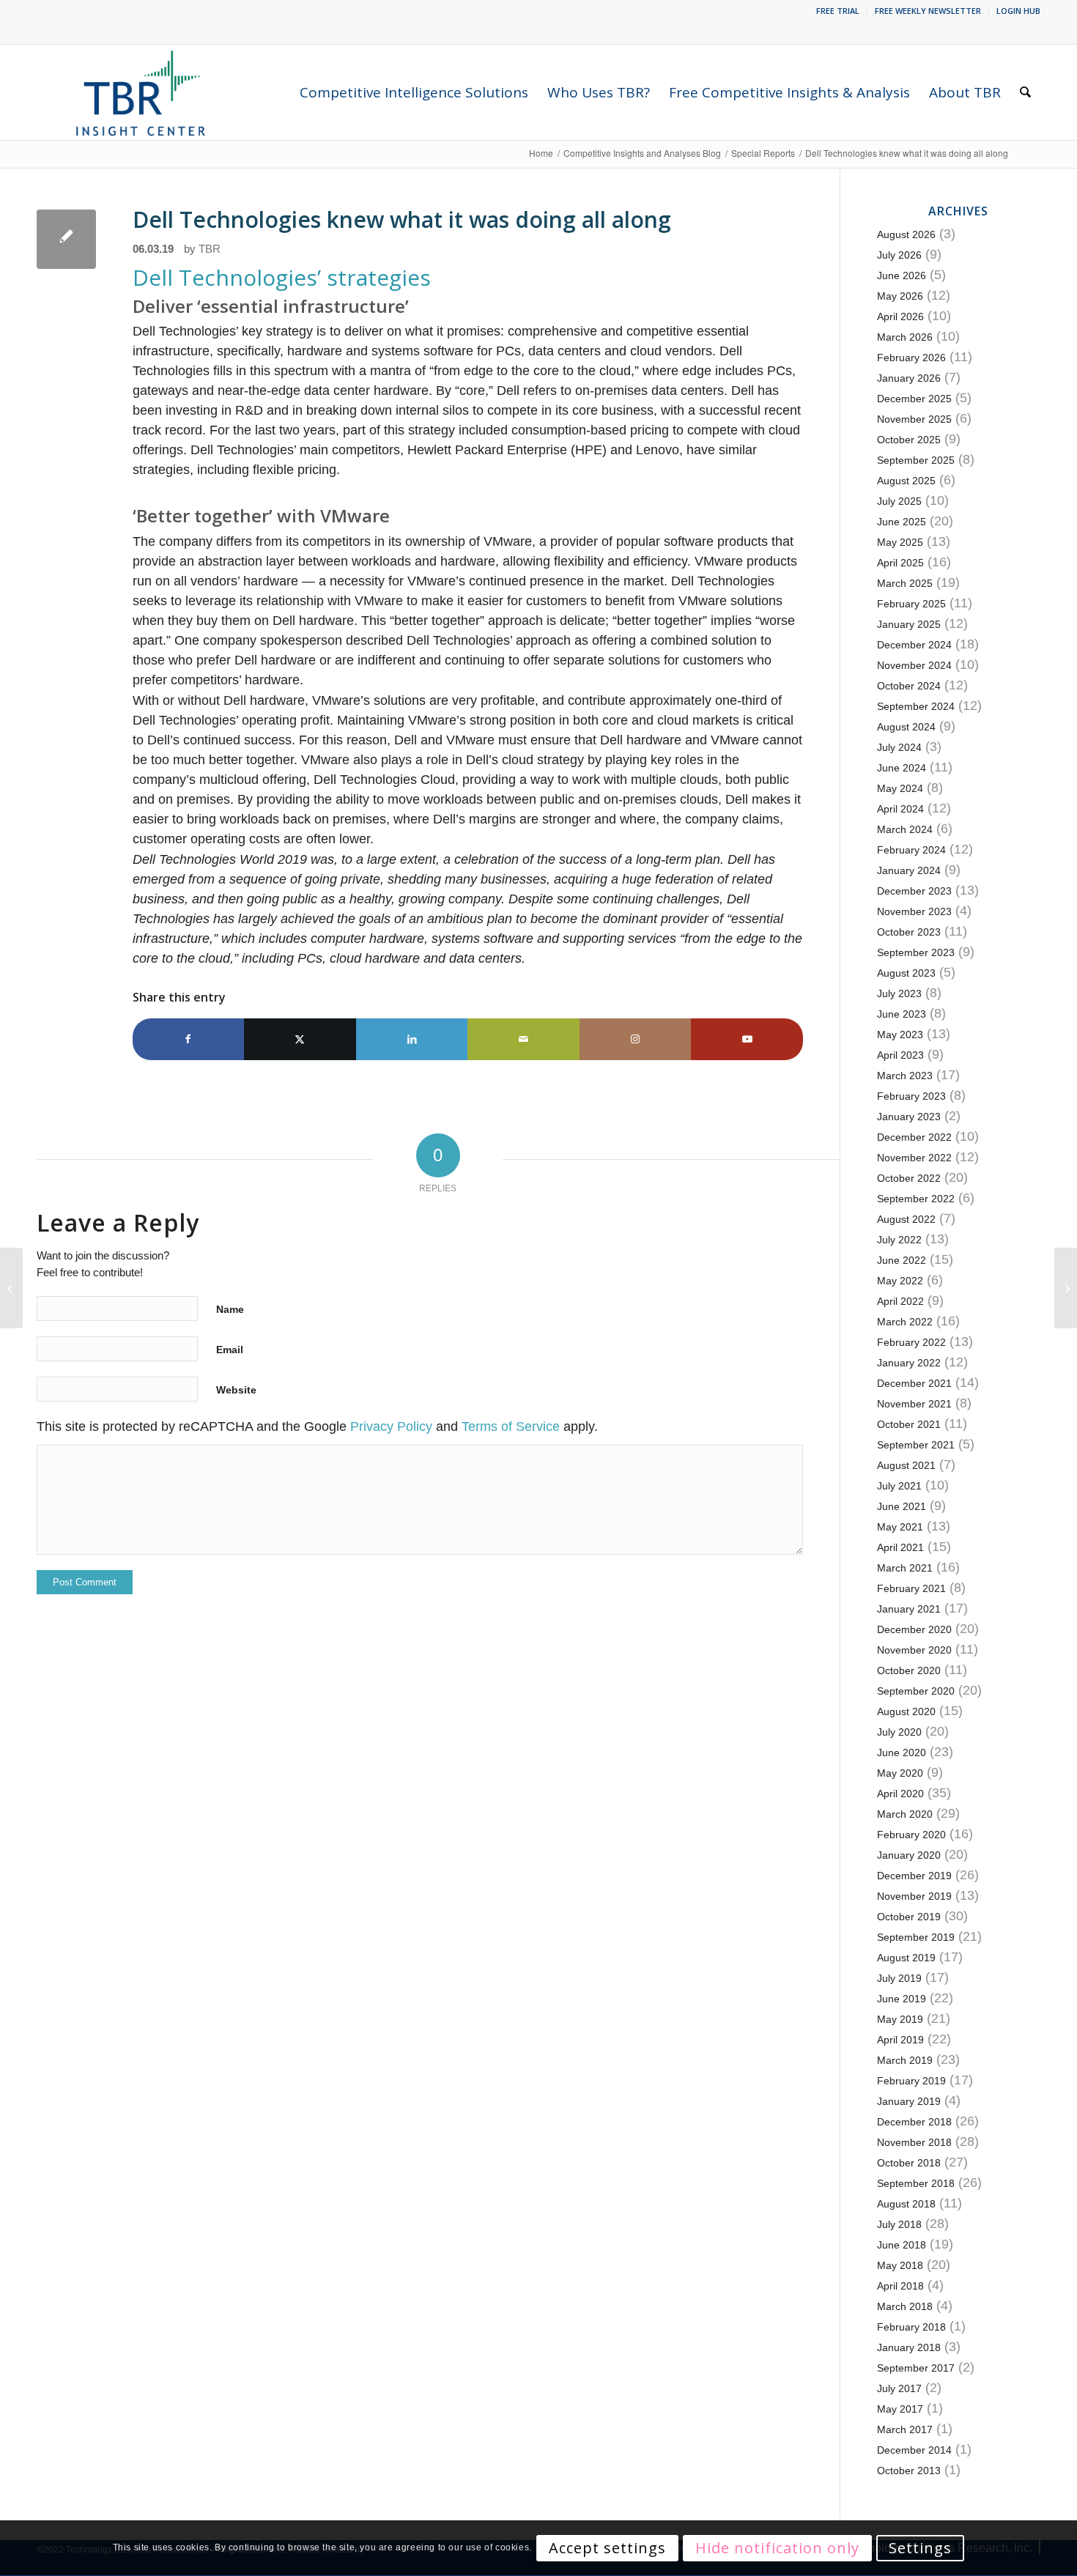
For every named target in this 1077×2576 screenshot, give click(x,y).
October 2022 (909, 1178)
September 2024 (916, 706)
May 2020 (900, 1773)
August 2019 (906, 1958)
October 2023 (909, 932)
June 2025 (902, 522)
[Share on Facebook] (189, 1039)
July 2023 (899, 993)
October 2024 (909, 686)
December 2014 (914, 2450)
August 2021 (906, 1465)
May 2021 (900, 1527)
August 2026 (906, 234)
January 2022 (909, 1363)
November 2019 (914, 1896)
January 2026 (909, 378)
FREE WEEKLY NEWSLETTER (928, 11)
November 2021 (914, 1404)
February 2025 (911, 604)
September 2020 (916, 1691)
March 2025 (905, 583)
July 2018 (899, 2224)
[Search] (1025, 92)
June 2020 (902, 1753)
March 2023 (905, 1076)
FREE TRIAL (838, 11)
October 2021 (909, 1424)
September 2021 (916, 1445)
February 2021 (911, 1588)
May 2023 (900, 1035)
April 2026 (900, 317)
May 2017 (900, 2409)
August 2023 (906, 973)
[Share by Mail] (523, 1039)
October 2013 (909, 2470)
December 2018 (914, 2122)
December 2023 (914, 891)
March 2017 (905, 2429)
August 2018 (906, 2204)
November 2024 (914, 665)
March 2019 (905, 2060)
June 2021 (902, 1506)
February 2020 (911, 1835)
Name (230, 1309)
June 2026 (902, 275)
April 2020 (900, 1794)
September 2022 (916, 1199)
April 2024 (900, 809)
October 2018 (909, 2163)
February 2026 (911, 358)
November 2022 (914, 1158)
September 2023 (916, 952)
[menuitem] (838, 11)
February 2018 (911, 2327)
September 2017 (916, 2368)
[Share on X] (300, 1039)
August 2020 (906, 1711)
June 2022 (902, 1260)
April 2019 (900, 2040)
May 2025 (900, 542)
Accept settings (607, 2548)
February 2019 (911, 2081)
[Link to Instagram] (636, 1039)
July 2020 (899, 1732)
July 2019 (899, 1978)
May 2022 (900, 1281)
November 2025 (914, 419)
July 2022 (899, 1240)
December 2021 (914, 1383)
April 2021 (900, 1547)
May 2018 (900, 2265)
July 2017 (899, 2388)
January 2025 (909, 624)
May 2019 (900, 2019)
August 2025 (906, 481)
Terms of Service (511, 1426)
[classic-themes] (66, 239)
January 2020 (909, 1855)
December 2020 (914, 1629)
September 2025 (916, 460)
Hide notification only (777, 2548)
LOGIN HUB (1018, 11)
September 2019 (916, 1937)
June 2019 (902, 1999)
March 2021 (905, 1568)
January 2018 (909, 2347)
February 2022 (911, 1342)
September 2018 (916, 2183)
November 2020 (914, 1650)
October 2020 (909, 1670)
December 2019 (914, 1876)
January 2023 (909, 1117)
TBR (210, 249)
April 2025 (900, 563)
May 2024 (900, 788)
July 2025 (899, 501)
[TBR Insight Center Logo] (140, 92)
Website (236, 1390)
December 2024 (914, 645)
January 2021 (909, 1609)
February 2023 (911, 1096)
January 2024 (909, 870)
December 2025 (914, 399)
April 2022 (900, 1301)
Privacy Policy (391, 1426)
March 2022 (905, 1322)
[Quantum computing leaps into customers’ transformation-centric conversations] (11, 1288)
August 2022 (906, 1219)
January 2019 (909, 2101)
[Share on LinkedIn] (412, 1039)
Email (230, 1350)
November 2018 (914, 2142)
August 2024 (906, 727)
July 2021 (899, 1486)
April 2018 (900, 2286)
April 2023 (900, 1055)
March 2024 (905, 829)
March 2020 (905, 1814)
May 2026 (900, 296)
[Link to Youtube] (747, 1039)
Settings (920, 2548)
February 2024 (911, 850)
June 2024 (902, 768)
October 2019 (909, 1917)
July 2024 (899, 747)
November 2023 (914, 911)
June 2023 (902, 1014)
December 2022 (914, 1137)
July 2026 (899, 255)
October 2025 (909, 440)
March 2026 (905, 337)
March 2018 (905, 2306)
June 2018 (902, 2245)
